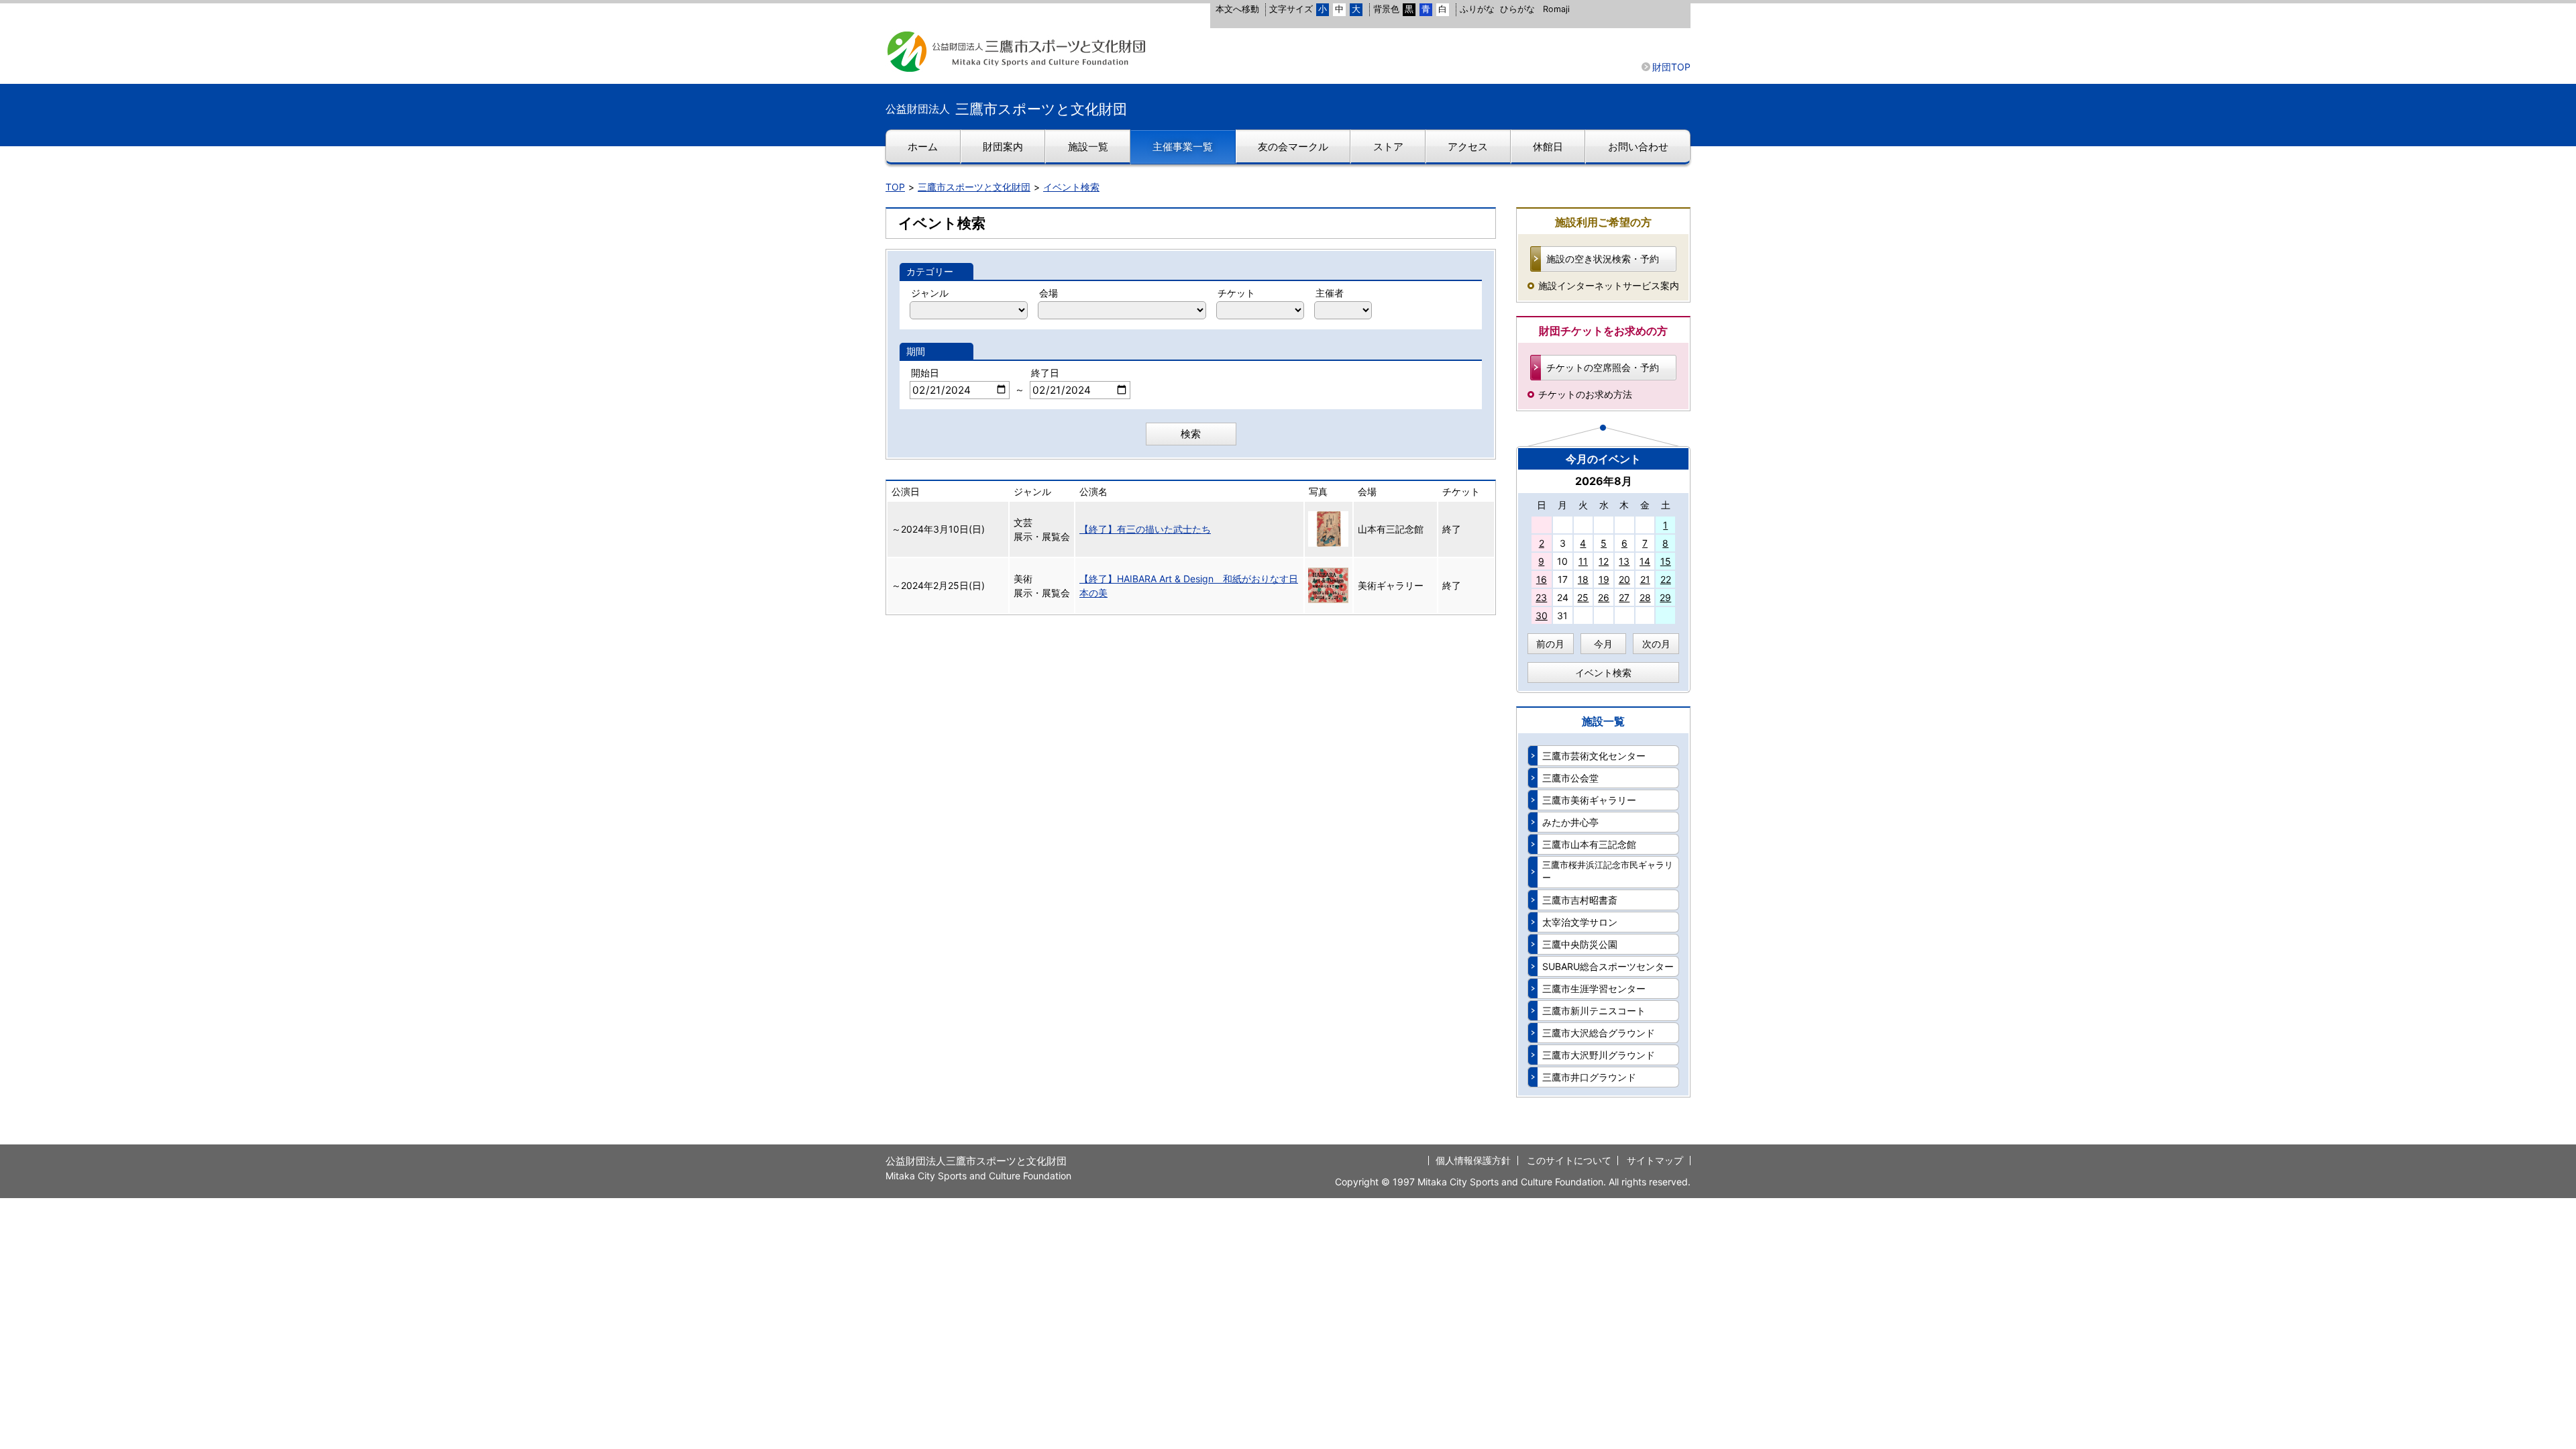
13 (1624, 561)
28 (1645, 597)
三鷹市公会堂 (1570, 778)
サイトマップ (1655, 1160)
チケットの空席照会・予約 (1603, 367)
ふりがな (1477, 9)
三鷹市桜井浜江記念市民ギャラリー (1608, 871)
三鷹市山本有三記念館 (1589, 844)
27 (1624, 597)
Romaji (1556, 9)
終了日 (1045, 373)
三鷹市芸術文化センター (1594, 756)
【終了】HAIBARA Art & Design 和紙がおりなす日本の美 (1189, 586)
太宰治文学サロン (1580, 922)
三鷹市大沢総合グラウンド (1599, 1033)
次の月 (1656, 644)
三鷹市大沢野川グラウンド (1599, 1055)
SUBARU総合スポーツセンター (1608, 966)
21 (1645, 579)
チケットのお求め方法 (1585, 394)
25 (1583, 597)
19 (1604, 579)
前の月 (1550, 644)
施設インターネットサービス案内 (1609, 285)
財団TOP (1671, 67)
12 (1604, 561)
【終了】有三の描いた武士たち (1145, 529)
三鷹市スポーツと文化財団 (974, 187)
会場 (1049, 293)
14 (1645, 561)
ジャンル (930, 293)
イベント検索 (1071, 187)
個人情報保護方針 (1473, 1160)
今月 (1603, 644)
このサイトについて (1569, 1160)
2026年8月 (1604, 481)
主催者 (1330, 293)
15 (1666, 561)
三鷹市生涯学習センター (1594, 988)
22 (1666, 579)
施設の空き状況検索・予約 (1603, 259)
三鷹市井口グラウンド (1589, 1077)
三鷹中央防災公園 (1580, 944)
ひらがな (1517, 9)
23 (1541, 597)
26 (1604, 597)
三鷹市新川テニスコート (1594, 1011)
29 (1665, 597)
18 (1583, 579)
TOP (895, 187)
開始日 (925, 373)
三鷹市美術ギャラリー (1589, 800)
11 (1583, 561)
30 (1542, 615)
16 (1542, 579)
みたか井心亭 (1570, 822)
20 (1624, 579)
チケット (1236, 293)
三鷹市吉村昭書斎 (1580, 900)
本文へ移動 (1237, 9)
